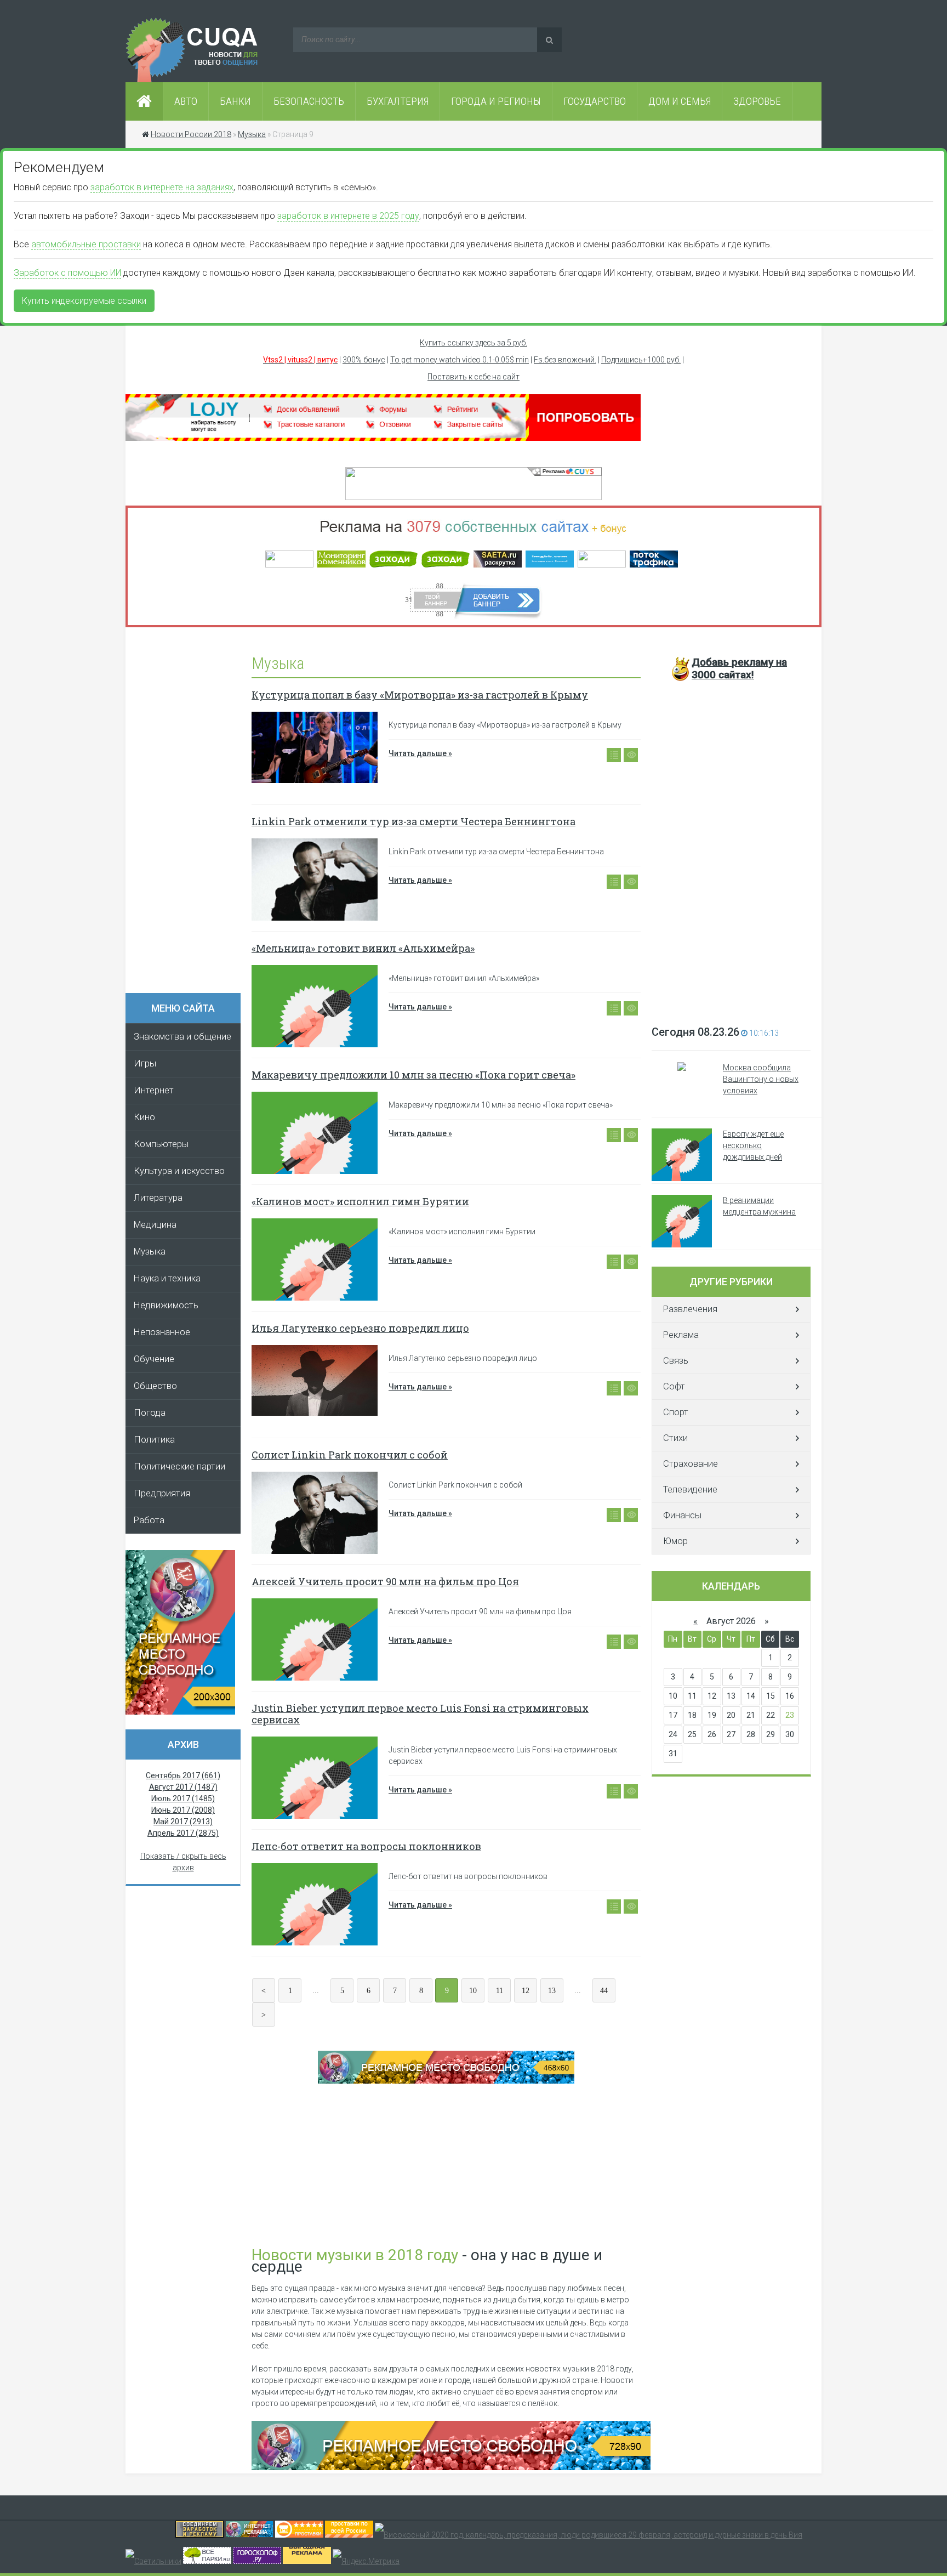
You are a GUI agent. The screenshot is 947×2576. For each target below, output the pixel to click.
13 (552, 1991)
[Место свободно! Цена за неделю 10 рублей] (451, 2467)
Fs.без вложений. (565, 360)
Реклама (681, 1335)
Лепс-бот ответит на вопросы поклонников (366, 1846)
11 (500, 1991)
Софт (674, 1386)
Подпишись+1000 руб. (641, 360)
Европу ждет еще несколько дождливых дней (753, 1145)
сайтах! (739, 668)
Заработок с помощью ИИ (67, 273)
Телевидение (690, 1490)
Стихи (675, 1438)
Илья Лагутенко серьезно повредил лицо (360, 1328)
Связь (676, 1361)
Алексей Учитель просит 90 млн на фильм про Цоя (385, 1581)
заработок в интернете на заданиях (162, 187)
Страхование (691, 1464)
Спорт (676, 1412)
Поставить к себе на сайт (473, 377)
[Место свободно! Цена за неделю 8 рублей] (180, 1712)
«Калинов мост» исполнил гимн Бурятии (360, 1201)
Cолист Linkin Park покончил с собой (350, 1455)
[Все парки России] (207, 2561)
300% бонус (364, 360)
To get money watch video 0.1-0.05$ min (460, 360)
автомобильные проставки (86, 244)
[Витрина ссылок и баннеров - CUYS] (249, 2535)
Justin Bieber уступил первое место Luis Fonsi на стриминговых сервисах (420, 1714)
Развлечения (690, 1309)
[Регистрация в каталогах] (383, 438)
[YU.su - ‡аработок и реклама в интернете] (307, 2561)
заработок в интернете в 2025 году (348, 216)
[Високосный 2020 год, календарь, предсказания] (589, 2535)
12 (526, 1991)
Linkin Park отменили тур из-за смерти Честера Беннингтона (413, 821)
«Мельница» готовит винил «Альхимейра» (363, 948)
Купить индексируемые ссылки (84, 301)
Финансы (682, 1515)
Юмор (675, 1541)
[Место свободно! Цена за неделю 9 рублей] (446, 2081)
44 (604, 1991)
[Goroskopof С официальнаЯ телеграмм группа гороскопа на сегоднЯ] (257, 2561)
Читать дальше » (420, 753)
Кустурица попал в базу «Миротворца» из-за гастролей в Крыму (420, 695)
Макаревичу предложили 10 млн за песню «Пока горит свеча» (413, 1075)
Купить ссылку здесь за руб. (473, 343)
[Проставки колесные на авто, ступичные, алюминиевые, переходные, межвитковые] (349, 2535)
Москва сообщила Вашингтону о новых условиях (761, 1079)
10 (473, 1991)
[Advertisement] (189, 814)
